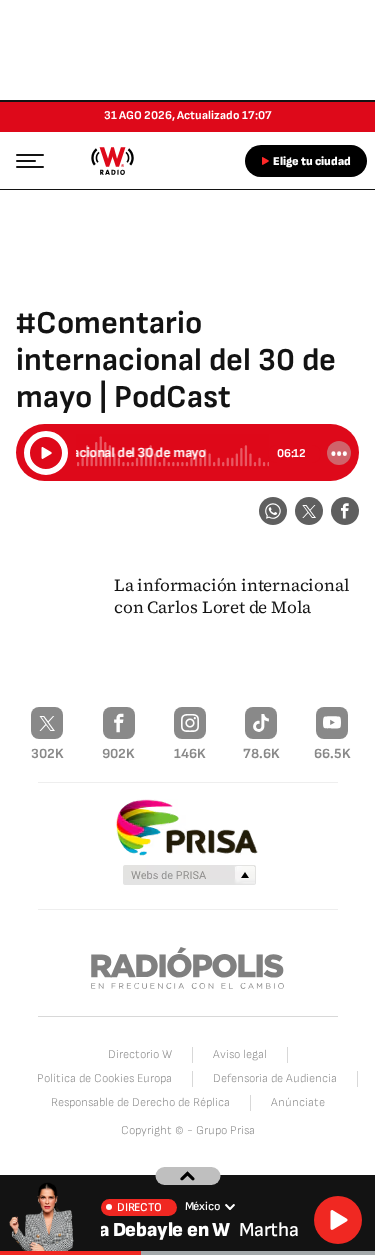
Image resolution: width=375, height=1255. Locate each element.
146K (190, 753)
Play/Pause (46, 453)
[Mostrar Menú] (24, 160)
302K (47, 753)
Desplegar (187, 1176)
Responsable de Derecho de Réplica (140, 1102)
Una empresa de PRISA (188, 826)
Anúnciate (298, 1102)
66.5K (332, 753)
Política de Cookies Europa (104, 1078)
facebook (345, 511)
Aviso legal (240, 1054)
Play (338, 1220)
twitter (309, 511)
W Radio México (112, 161)
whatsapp (273, 511)
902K (118, 753)
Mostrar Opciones (339, 453)
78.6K (261, 753)
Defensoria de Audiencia (275, 1078)
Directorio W (140, 1054)
